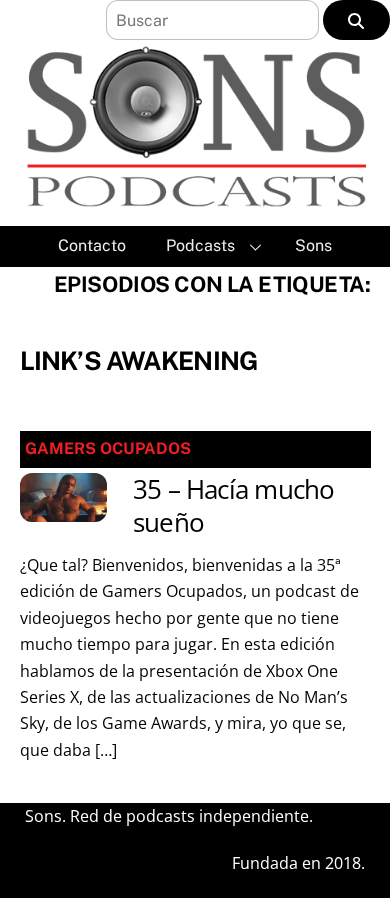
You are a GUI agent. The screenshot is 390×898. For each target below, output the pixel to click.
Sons (313, 245)
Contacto (92, 245)
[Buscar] (356, 20)
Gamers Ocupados (108, 448)
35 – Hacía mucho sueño (234, 506)
